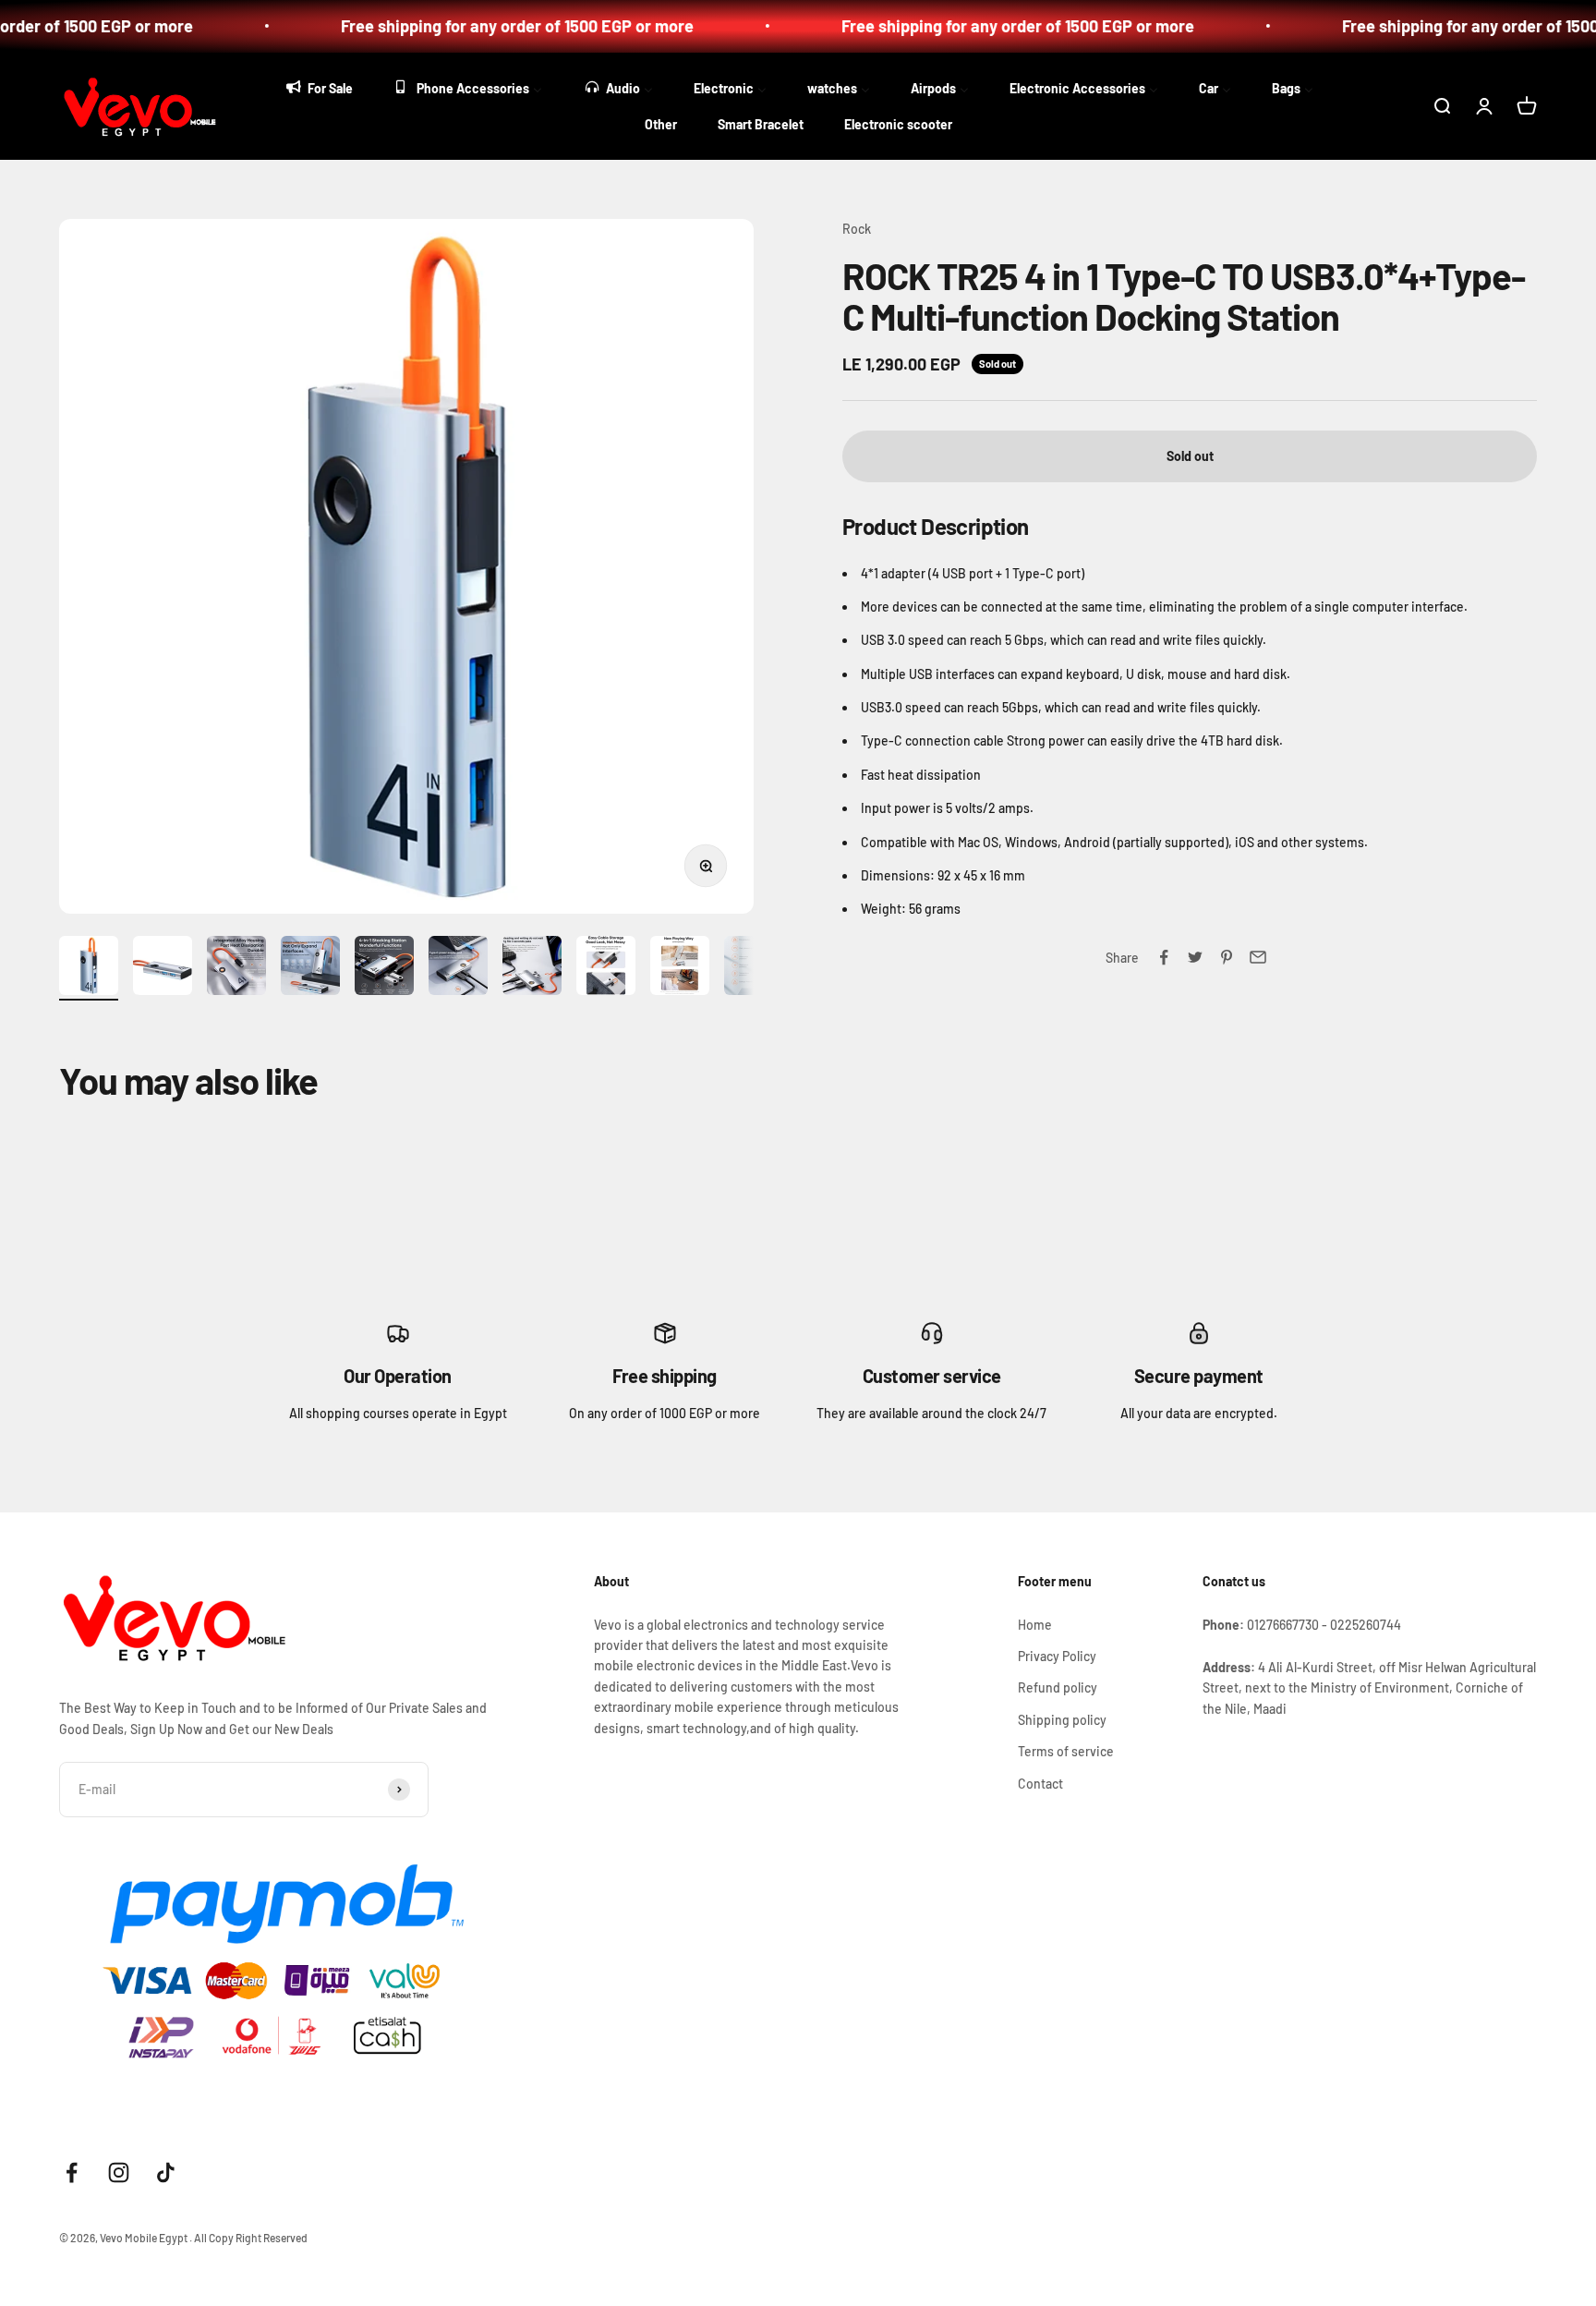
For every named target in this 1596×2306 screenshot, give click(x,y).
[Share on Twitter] (1195, 957)
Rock (857, 229)
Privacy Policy (1057, 1656)
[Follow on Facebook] (72, 2172)
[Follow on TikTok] (166, 2172)
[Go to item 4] (310, 968)
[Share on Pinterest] (1227, 957)
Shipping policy (1062, 1720)
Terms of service (1066, 1751)
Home (1035, 1625)
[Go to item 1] (89, 968)
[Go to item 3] (236, 968)
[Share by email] (1258, 957)
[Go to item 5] (384, 968)
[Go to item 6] (458, 968)
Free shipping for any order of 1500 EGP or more (480, 26)
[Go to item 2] (163, 968)
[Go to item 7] (532, 968)
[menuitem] (318, 86)
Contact (1040, 1784)
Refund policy (1058, 1687)
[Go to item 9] (680, 968)
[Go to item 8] (606, 968)
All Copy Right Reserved (251, 2238)
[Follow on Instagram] (119, 2172)
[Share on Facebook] (1164, 957)
